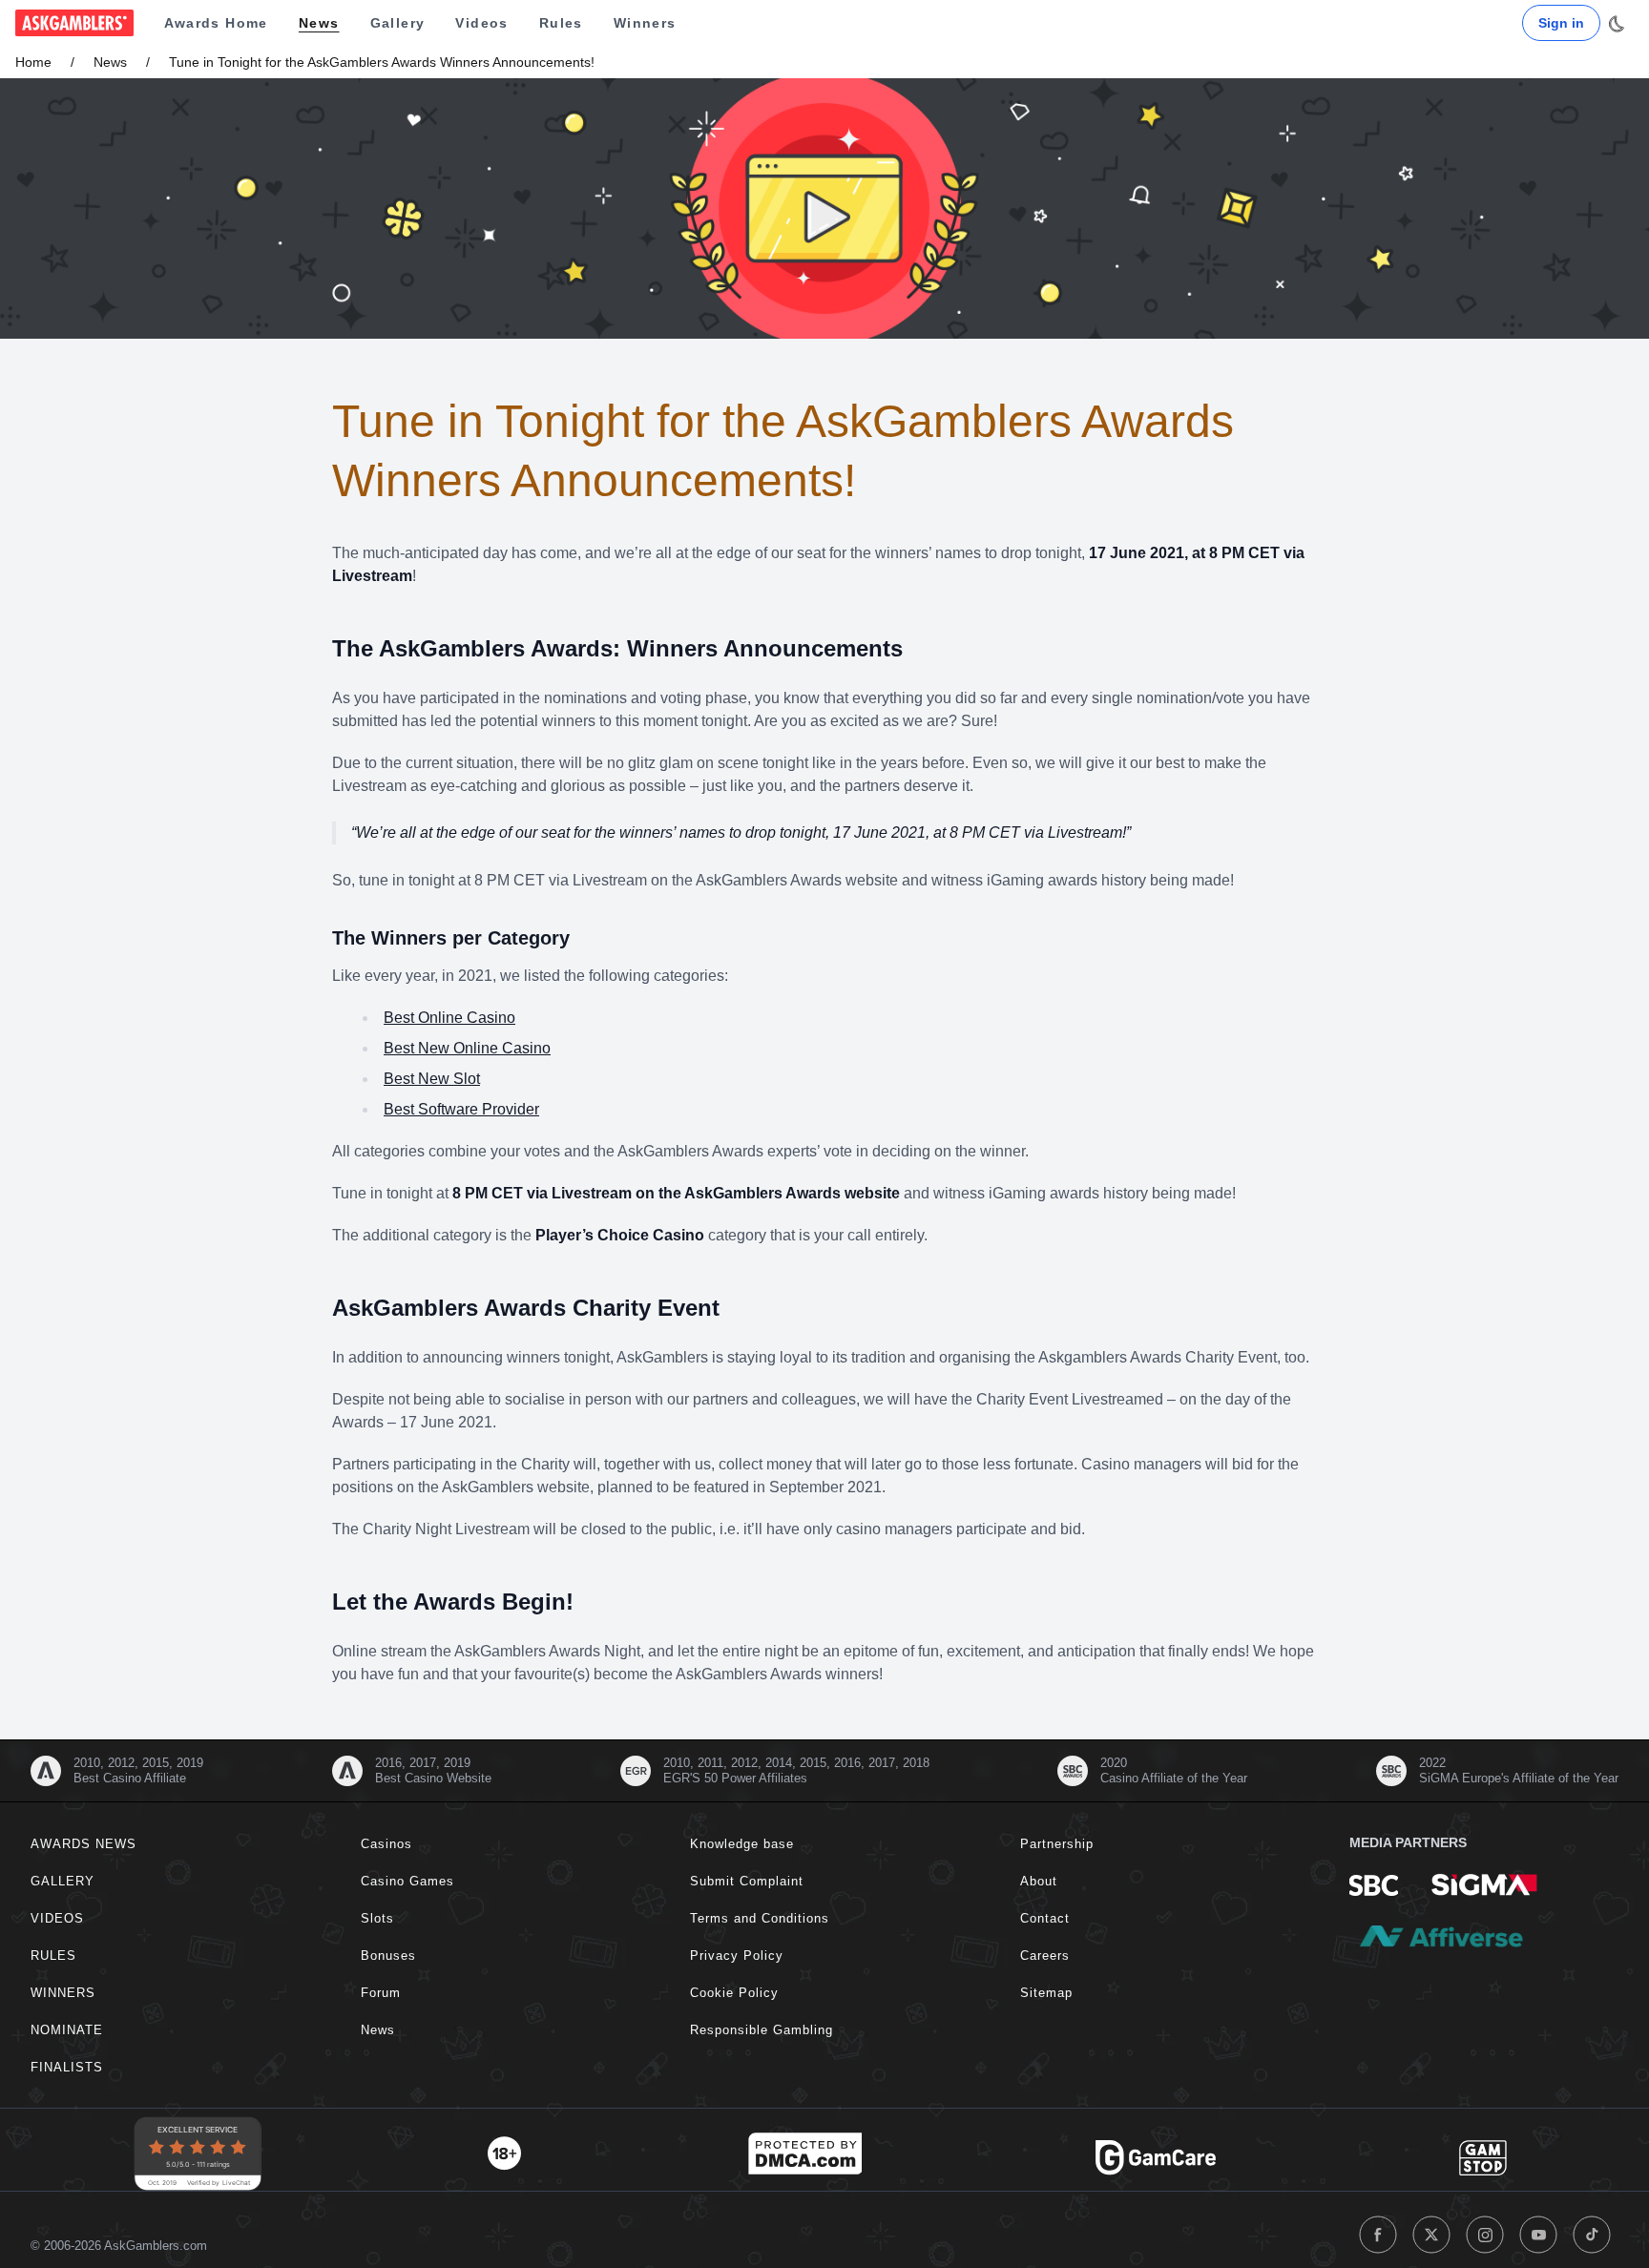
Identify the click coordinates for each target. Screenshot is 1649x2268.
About (1039, 1881)
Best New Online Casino (467, 1048)
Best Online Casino (449, 1018)
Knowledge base (742, 1844)
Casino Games (407, 1881)
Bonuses (388, 1956)
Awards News (83, 1844)
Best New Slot (432, 1079)
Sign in (1561, 23)
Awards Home (216, 23)
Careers (1045, 1956)
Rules (561, 23)
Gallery (398, 23)
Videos (481, 23)
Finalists (67, 2067)
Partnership (1057, 1844)
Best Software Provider (461, 1109)
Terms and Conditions (760, 1918)
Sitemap (1046, 1993)
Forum (381, 1993)
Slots (377, 1918)
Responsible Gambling (762, 2030)
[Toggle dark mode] (1617, 24)
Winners (645, 23)
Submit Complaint (747, 1881)
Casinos (386, 1844)
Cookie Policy (734, 1993)
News (319, 23)
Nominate (67, 2030)
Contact (1045, 1918)
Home (33, 62)
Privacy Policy (737, 1956)
